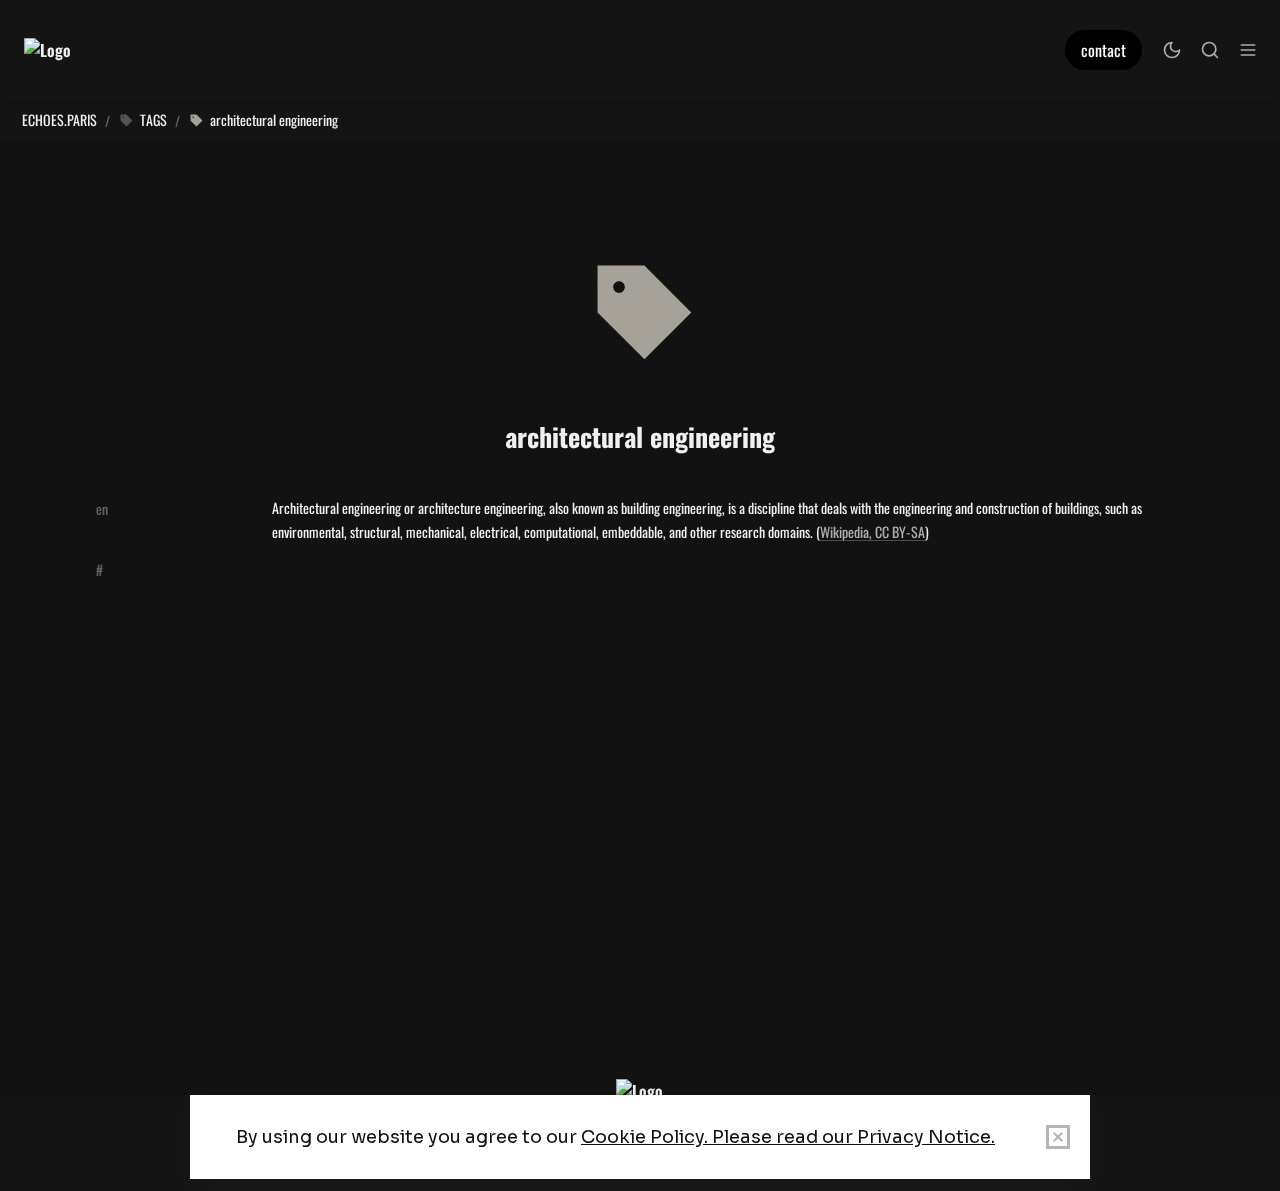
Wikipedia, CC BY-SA (872, 531)
